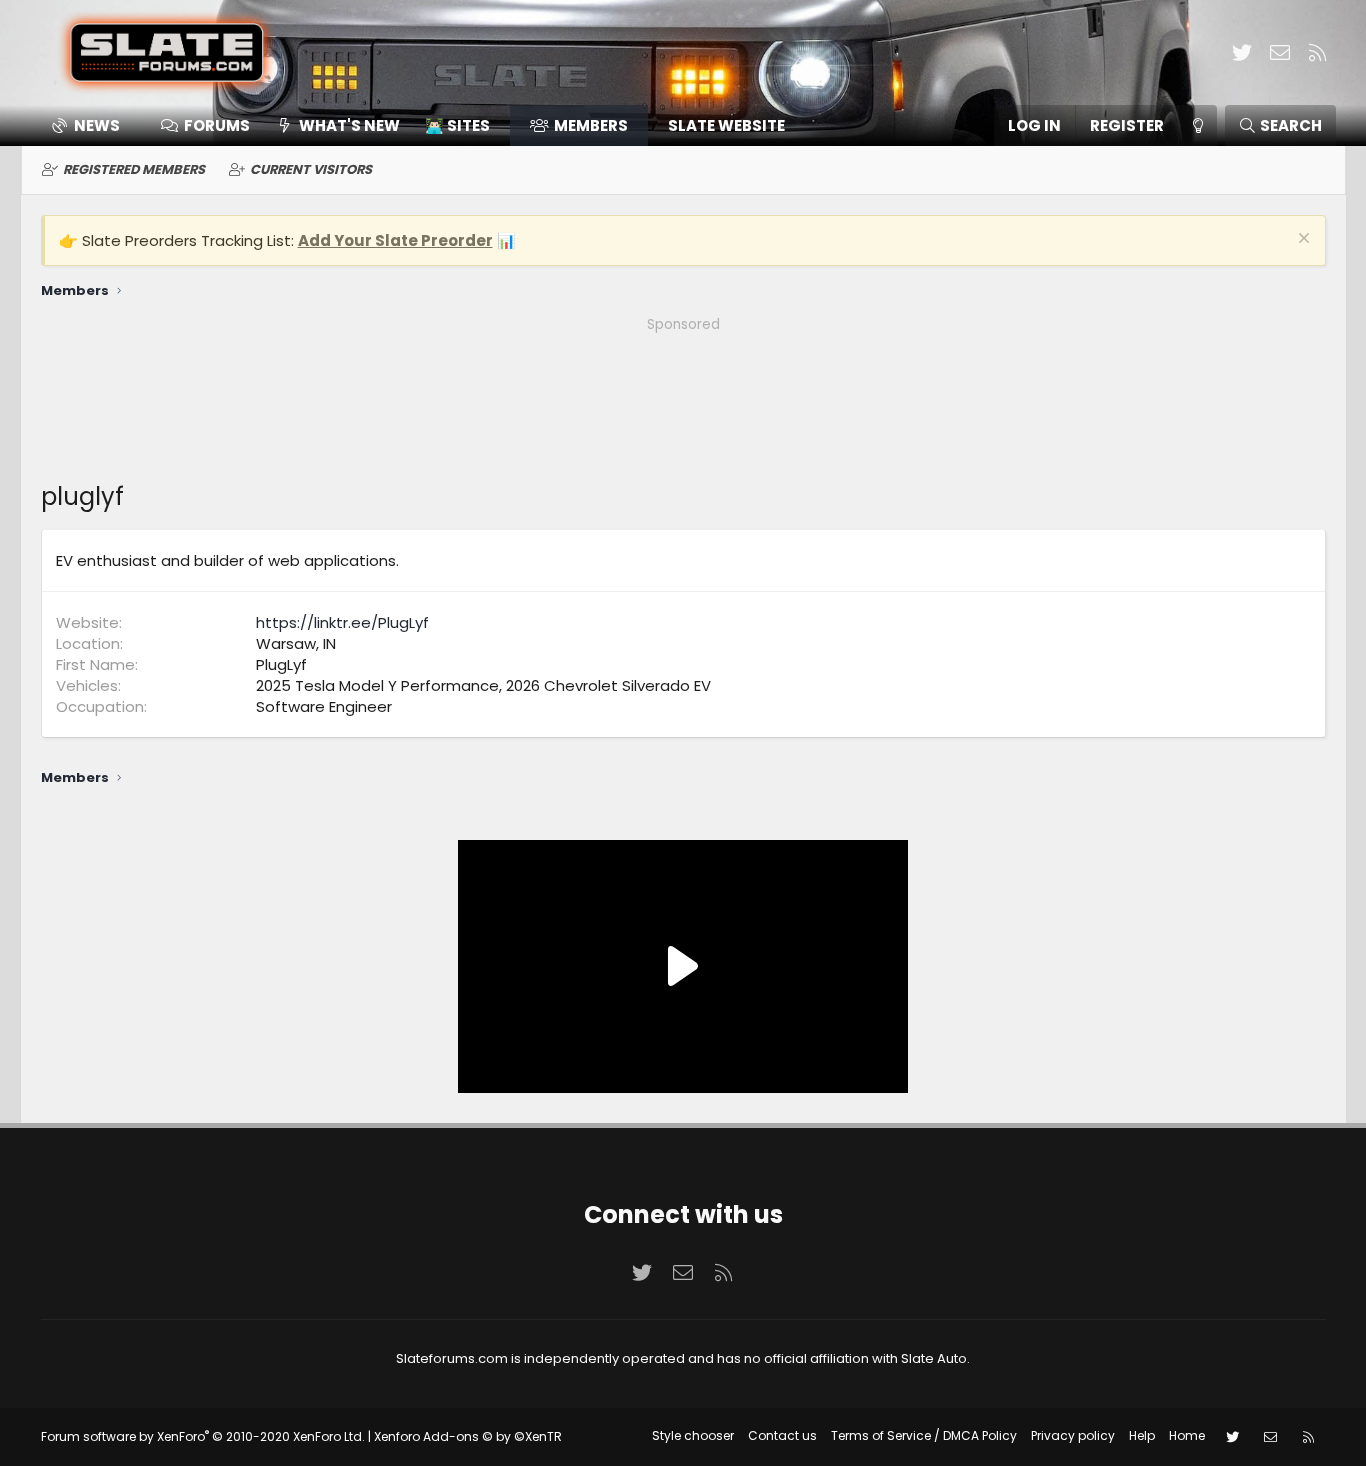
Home (1187, 1435)
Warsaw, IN (296, 643)
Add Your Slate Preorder (395, 240)
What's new (349, 125)
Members (591, 125)
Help (1142, 1435)
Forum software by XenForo (203, 1436)
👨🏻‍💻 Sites (457, 125)
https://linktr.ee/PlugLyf (342, 622)
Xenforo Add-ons (468, 1436)
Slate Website (726, 125)
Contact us (782, 1435)
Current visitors (311, 169)
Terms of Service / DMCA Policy (924, 1435)
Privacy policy (1073, 1435)
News (97, 125)
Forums (217, 125)
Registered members (134, 169)
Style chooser (693, 1435)
